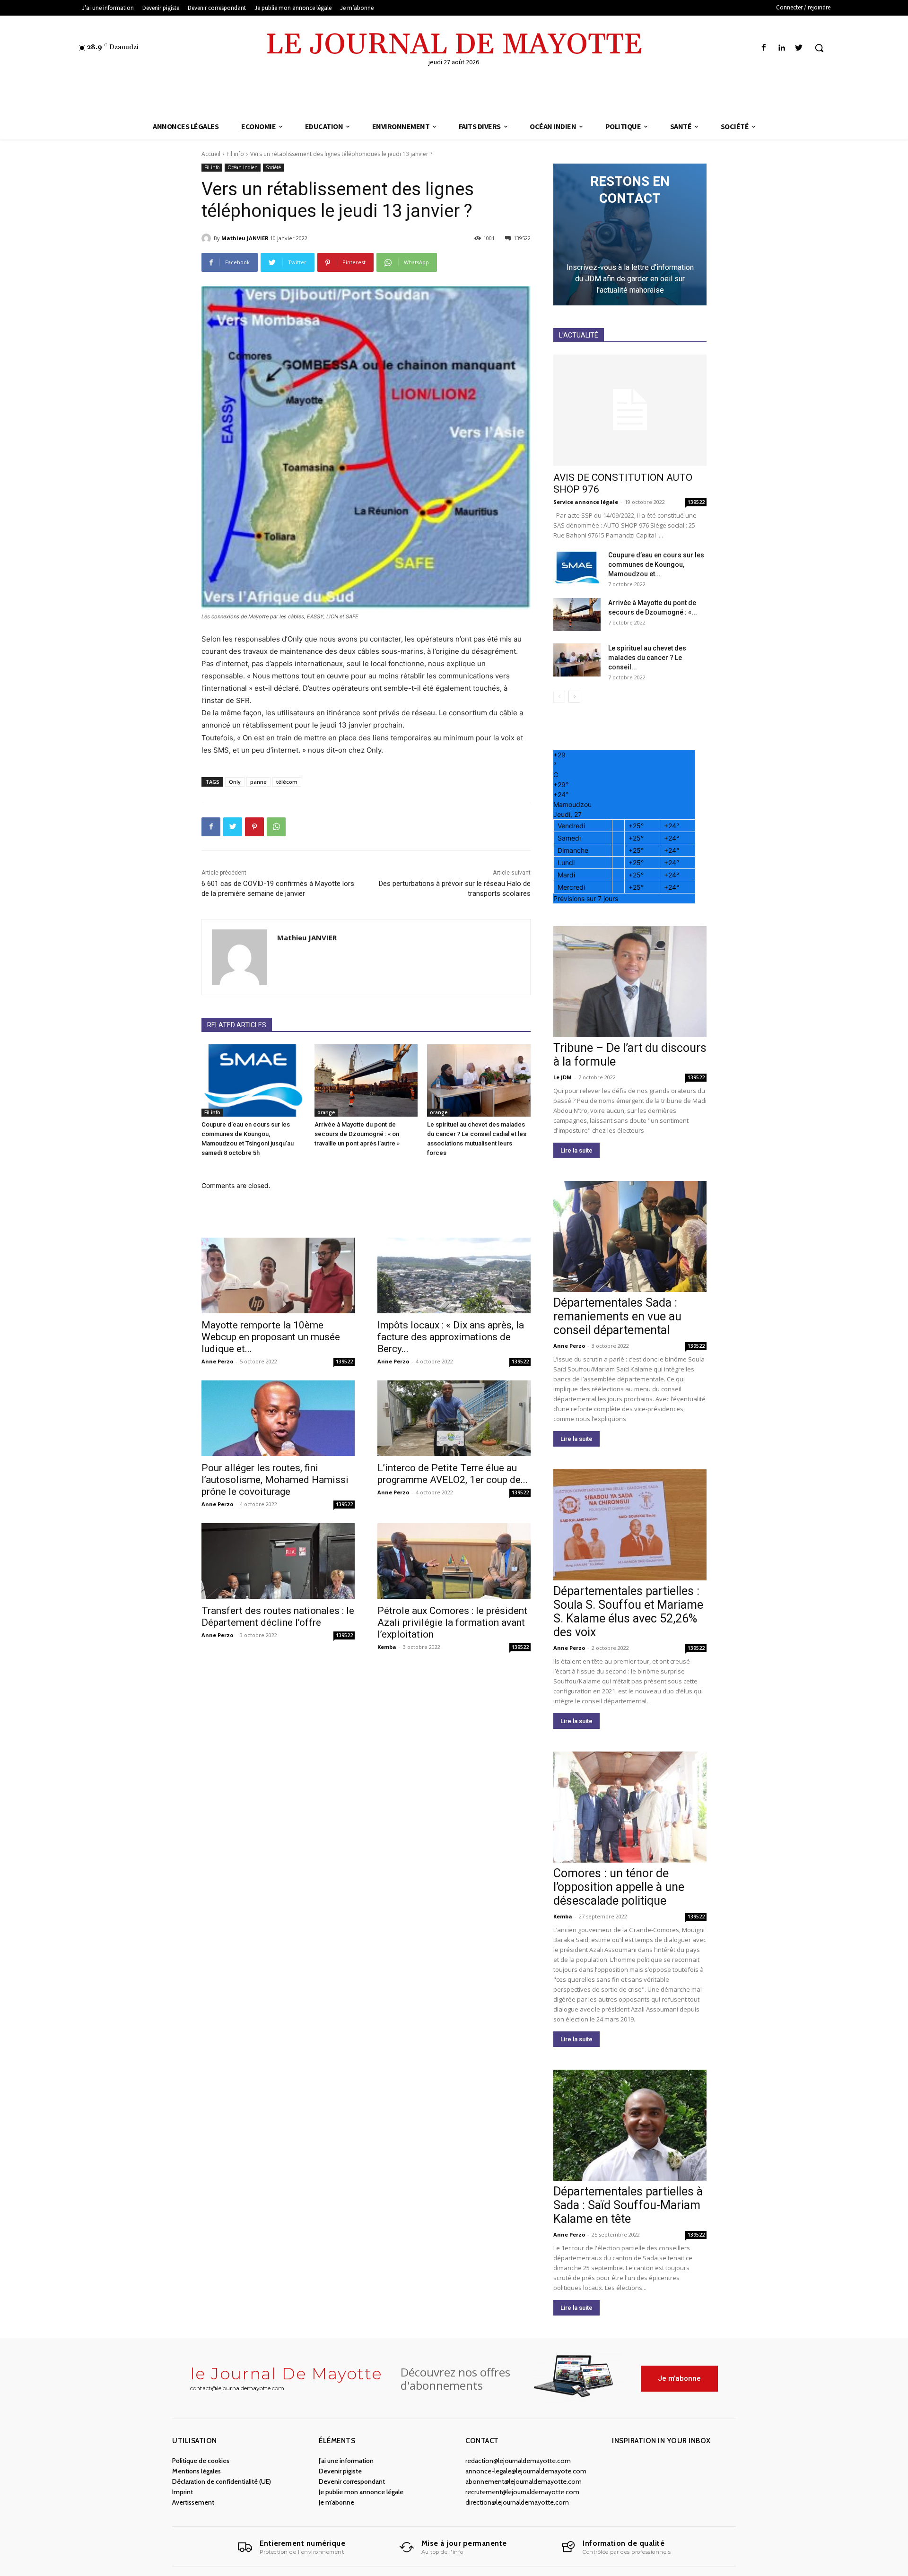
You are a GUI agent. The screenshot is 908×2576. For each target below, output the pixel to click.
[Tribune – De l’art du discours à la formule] (630, 982)
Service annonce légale (586, 502)
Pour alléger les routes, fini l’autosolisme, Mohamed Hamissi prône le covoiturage (275, 1480)
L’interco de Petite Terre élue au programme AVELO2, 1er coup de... (453, 1474)
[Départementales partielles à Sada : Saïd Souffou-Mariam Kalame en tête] (630, 2125)
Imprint (183, 2492)
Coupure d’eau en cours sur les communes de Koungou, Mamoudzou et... (656, 564)
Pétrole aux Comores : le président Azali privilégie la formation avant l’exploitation (452, 1622)
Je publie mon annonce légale (361, 2492)
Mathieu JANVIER (245, 238)
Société (273, 167)
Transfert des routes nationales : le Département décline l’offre (278, 1617)
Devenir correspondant (352, 2481)
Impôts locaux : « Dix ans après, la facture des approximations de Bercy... (451, 1337)
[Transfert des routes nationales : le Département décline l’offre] (278, 1561)
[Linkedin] (781, 48)
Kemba (387, 1647)
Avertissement (193, 2502)
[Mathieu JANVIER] (208, 238)
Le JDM (563, 1077)
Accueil (211, 154)
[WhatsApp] (276, 827)
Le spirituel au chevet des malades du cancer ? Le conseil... (647, 658)
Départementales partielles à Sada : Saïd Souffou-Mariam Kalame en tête (628, 2205)
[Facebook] (764, 48)
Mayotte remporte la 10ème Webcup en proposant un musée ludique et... (271, 1337)
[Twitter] (799, 48)
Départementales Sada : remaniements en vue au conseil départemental (617, 1316)
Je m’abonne (336, 2502)
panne (258, 782)
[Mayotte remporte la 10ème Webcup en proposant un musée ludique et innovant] (278, 1275)
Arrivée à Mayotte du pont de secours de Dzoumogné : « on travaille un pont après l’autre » (357, 1134)
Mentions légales (196, 2471)
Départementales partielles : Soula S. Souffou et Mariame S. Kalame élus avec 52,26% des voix (628, 1612)
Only (235, 782)
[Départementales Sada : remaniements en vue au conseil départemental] (630, 1236)
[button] (819, 48)
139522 (344, 1362)
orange (326, 1112)
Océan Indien (243, 167)
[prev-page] (559, 697)
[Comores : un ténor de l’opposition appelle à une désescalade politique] (630, 1807)
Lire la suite (576, 1150)
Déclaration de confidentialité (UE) (222, 2481)
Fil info (235, 154)
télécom (287, 782)
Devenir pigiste (340, 2471)
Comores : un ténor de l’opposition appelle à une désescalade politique (619, 1887)
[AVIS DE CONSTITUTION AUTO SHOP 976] (630, 410)
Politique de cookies (201, 2461)
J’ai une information (346, 2461)
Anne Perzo (217, 1361)
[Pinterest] (254, 827)
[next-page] (574, 697)
